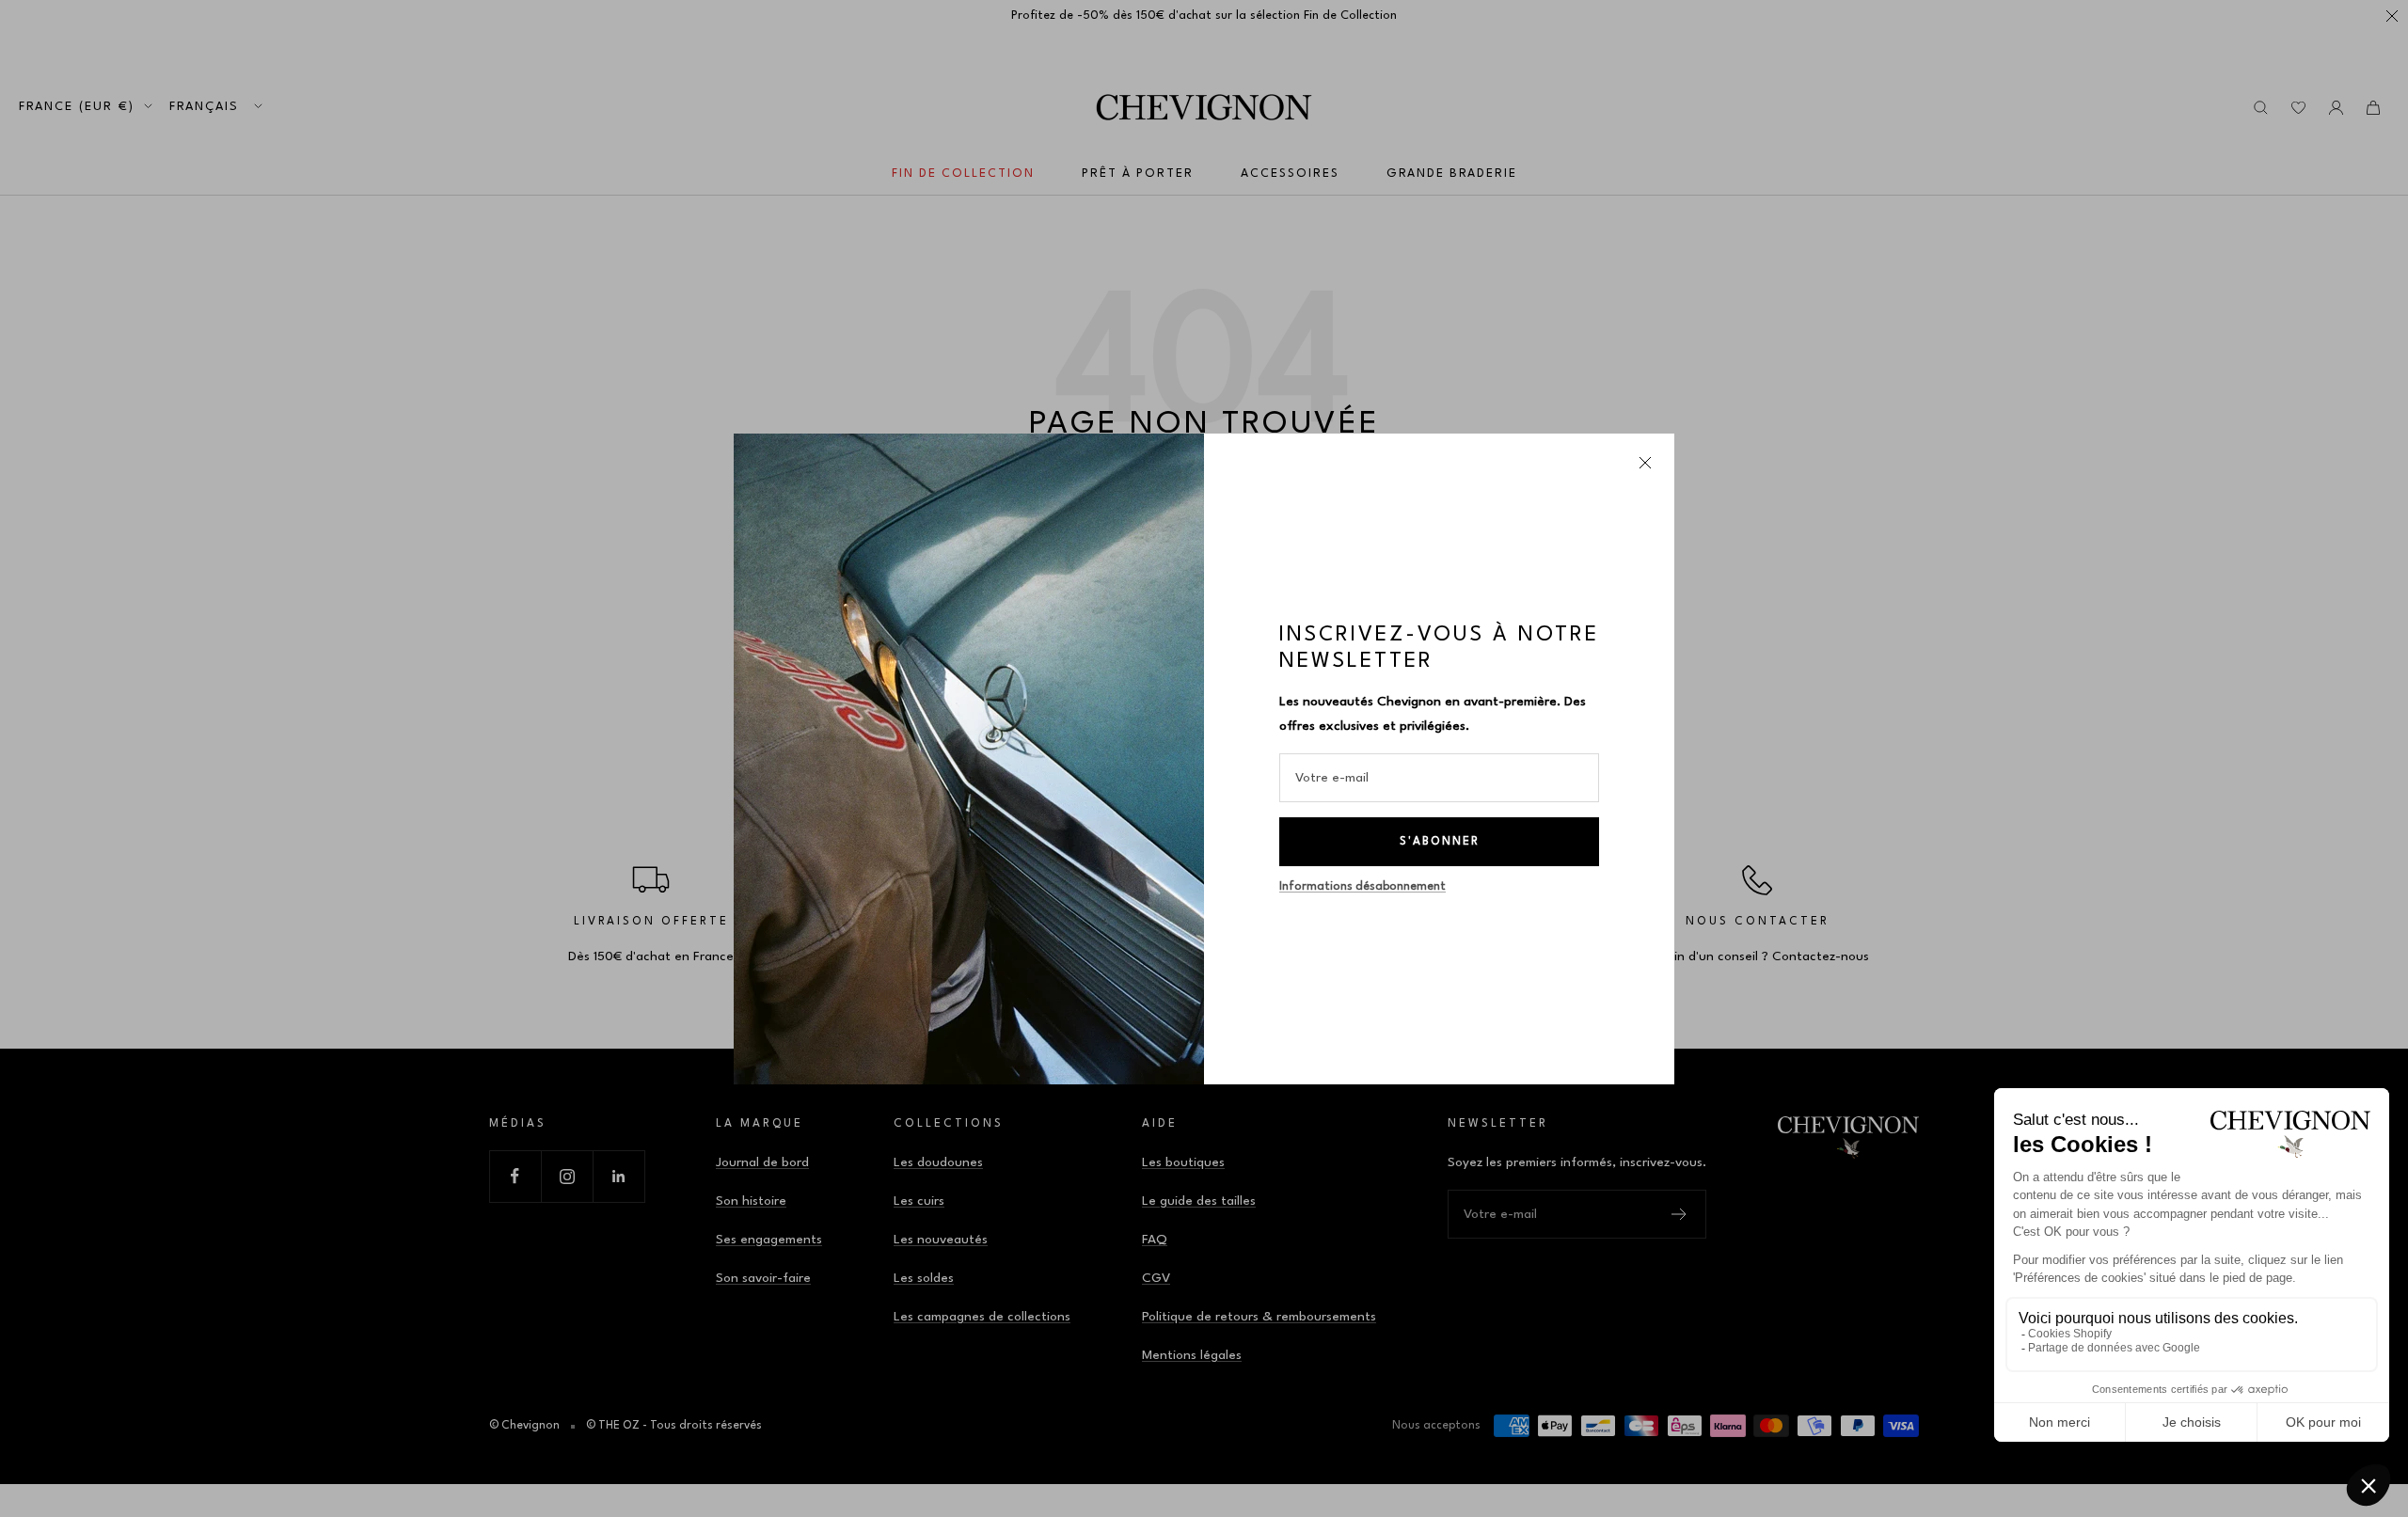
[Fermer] (1645, 463)
